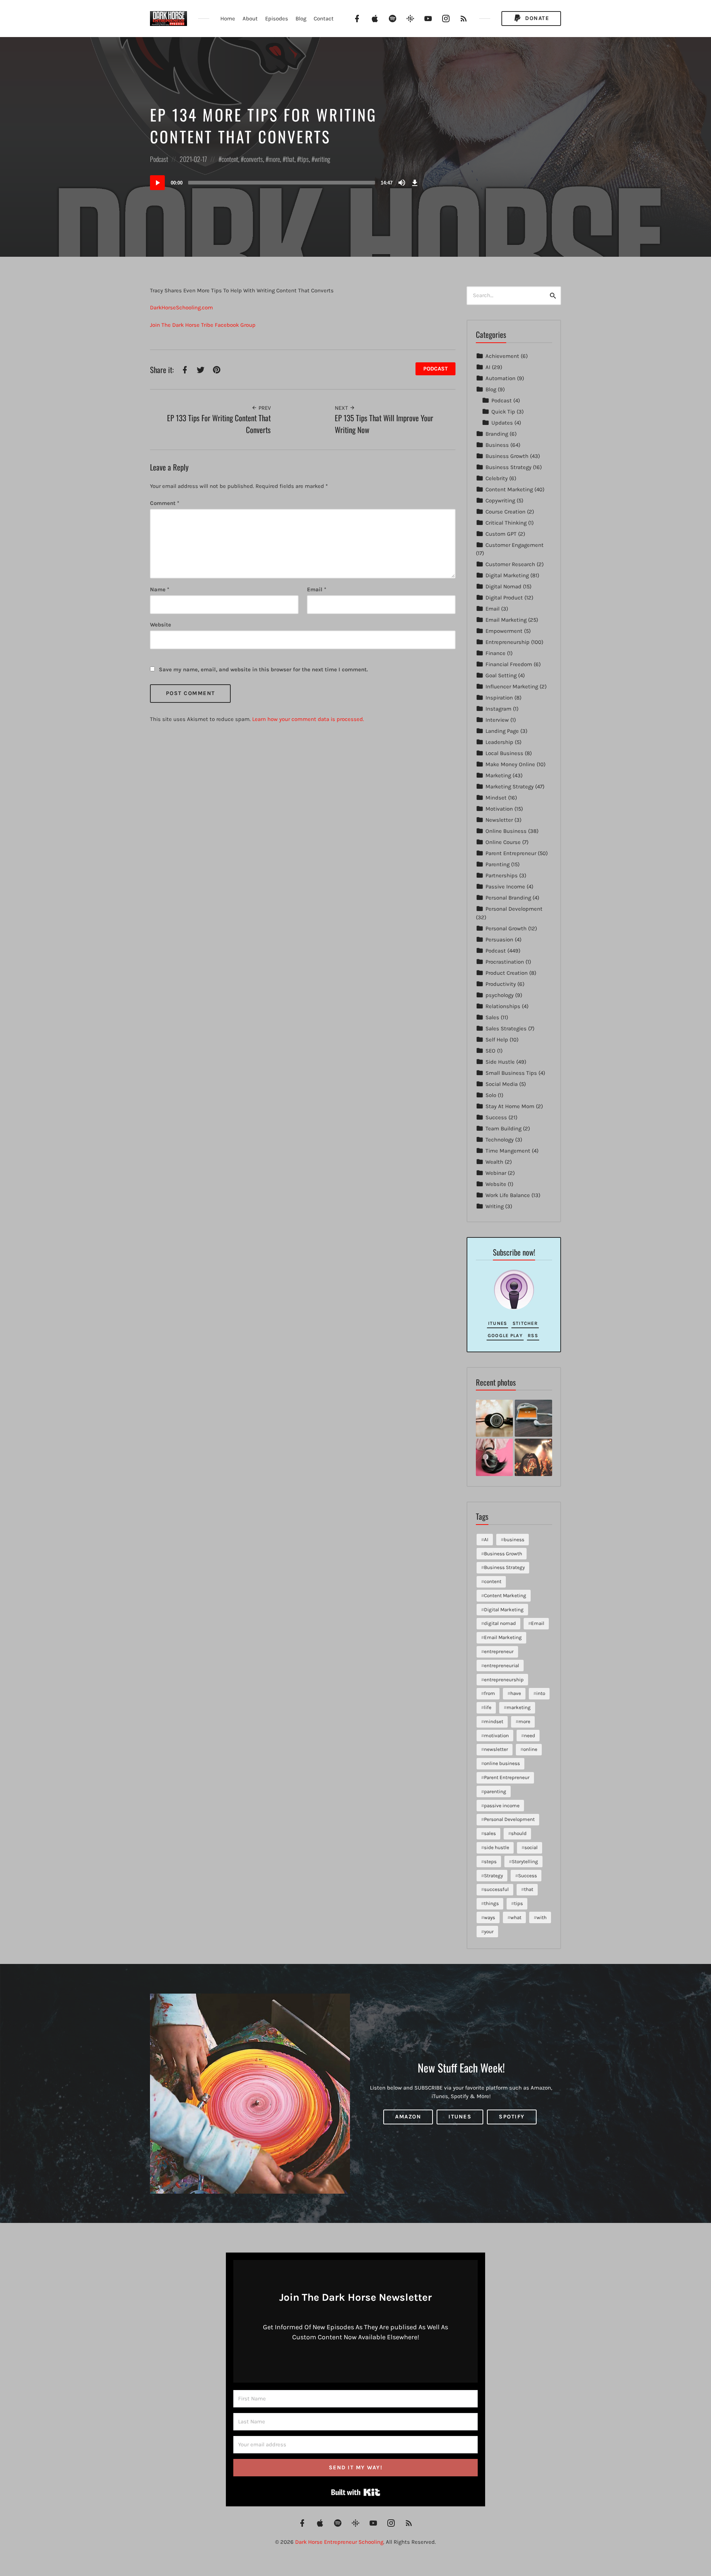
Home (228, 19)
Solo (491, 1095)
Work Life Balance (508, 1195)
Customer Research (510, 564)
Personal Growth (506, 928)
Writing (495, 1206)
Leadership (499, 742)
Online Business (506, 831)
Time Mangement (508, 1151)
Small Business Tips (511, 1073)
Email (317, 589)
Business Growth (507, 456)
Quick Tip (503, 412)
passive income (502, 1806)
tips (304, 159)
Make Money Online (510, 764)
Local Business (504, 753)
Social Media (502, 1084)
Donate (536, 18)
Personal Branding (508, 898)
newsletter (496, 1749)
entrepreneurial (502, 1666)
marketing (519, 1707)
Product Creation (507, 973)
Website (496, 1184)
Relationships (503, 1006)
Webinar (496, 1173)
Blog (301, 19)
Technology (500, 1140)
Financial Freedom (509, 664)
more (274, 159)
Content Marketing (509, 489)
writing (322, 159)
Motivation (499, 809)
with (542, 1917)
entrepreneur (499, 1651)
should (519, 1833)
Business (497, 445)
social (531, 1847)
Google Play (505, 1335)
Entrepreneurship (508, 642)
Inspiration (499, 698)
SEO (490, 1051)
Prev (264, 408)
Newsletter (499, 820)
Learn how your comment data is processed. (308, 719)
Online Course (503, 842)
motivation (496, 1736)
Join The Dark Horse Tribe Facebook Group (203, 325)
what (516, 1917)
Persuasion (499, 940)
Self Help (497, 1040)
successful (496, 1889)
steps (490, 1862)
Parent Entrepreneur (511, 853)
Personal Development (514, 909)
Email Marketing (506, 620)
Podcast (159, 159)
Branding (497, 434)
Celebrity (497, 478)
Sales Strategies (506, 1028)
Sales (492, 1017)
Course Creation (505, 512)
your (489, 1932)
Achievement (502, 356)
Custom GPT (501, 534)
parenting (495, 1791)
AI (488, 367)
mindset (494, 1721)
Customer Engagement (515, 545)
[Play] (157, 183)
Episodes (277, 19)
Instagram (498, 709)
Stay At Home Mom (510, 1106)
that (290, 159)
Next (342, 408)
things (491, 1903)
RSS (533, 1335)
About (250, 19)
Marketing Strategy (510, 787)
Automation (500, 378)
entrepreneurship (504, 1680)
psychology (500, 995)
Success (496, 1117)
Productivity (501, 984)
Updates (502, 423)
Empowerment (504, 631)
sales (490, 1833)
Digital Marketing (507, 575)
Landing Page (502, 731)
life (488, 1707)
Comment (165, 503)
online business (502, 1763)
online (530, 1749)
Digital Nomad (503, 586)
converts (253, 159)
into (541, 1693)
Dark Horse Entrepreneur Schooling (339, 2542)
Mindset (496, 798)
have (516, 1693)
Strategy (493, 1876)
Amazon (408, 2117)
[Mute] (402, 183)
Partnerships (502, 875)
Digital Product (504, 598)
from (490, 1693)
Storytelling (525, 1862)
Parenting (498, 864)
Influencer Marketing (512, 687)
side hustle (497, 1847)
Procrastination (505, 962)
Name (160, 589)
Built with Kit (356, 2492)
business (514, 1540)
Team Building (503, 1129)
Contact (324, 19)
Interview (497, 720)
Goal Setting (501, 675)
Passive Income (505, 887)
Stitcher (525, 1323)
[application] (285, 183)
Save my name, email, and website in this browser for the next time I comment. (263, 669)
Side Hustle (500, 1062)
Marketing (498, 775)
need (530, 1736)
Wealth (494, 1162)
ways (490, 1917)
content (230, 159)
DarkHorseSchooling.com (181, 308)
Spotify (512, 2117)
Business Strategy (508, 467)
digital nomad (500, 1623)
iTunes (498, 1323)
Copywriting (500, 501)
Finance (495, 653)
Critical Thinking (506, 523)
